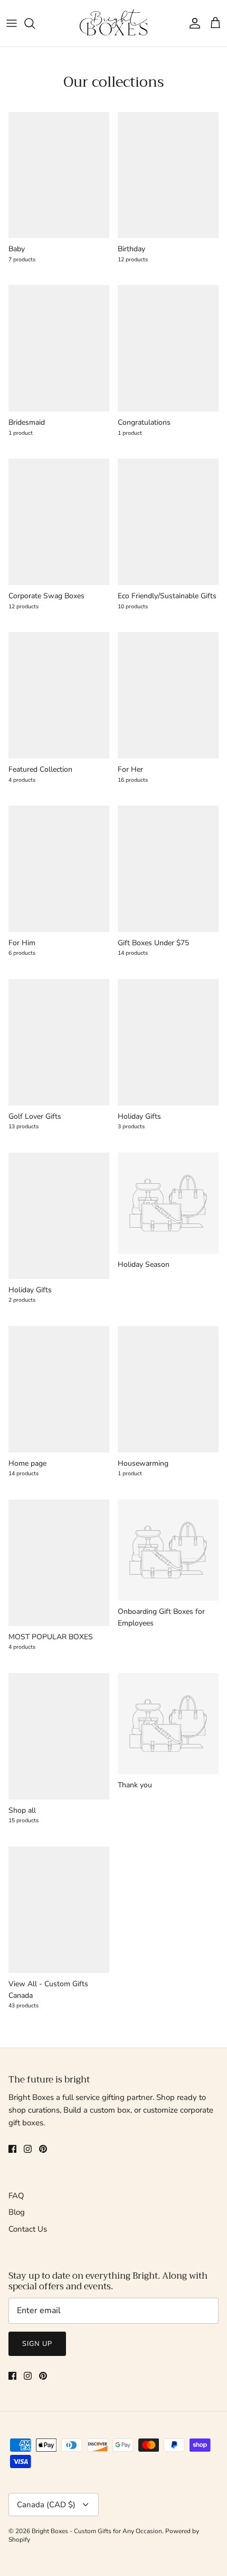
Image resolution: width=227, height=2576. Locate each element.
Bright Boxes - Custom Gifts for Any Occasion (97, 2531)
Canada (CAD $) (46, 2505)
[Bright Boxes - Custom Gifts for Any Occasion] (113, 23)
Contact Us (28, 2229)
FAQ (16, 2196)
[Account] (192, 23)
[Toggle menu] (12, 23)
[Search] (35, 23)
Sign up (37, 2344)
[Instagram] (28, 2149)
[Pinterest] (43, 2149)
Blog (17, 2212)
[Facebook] (12, 2149)
